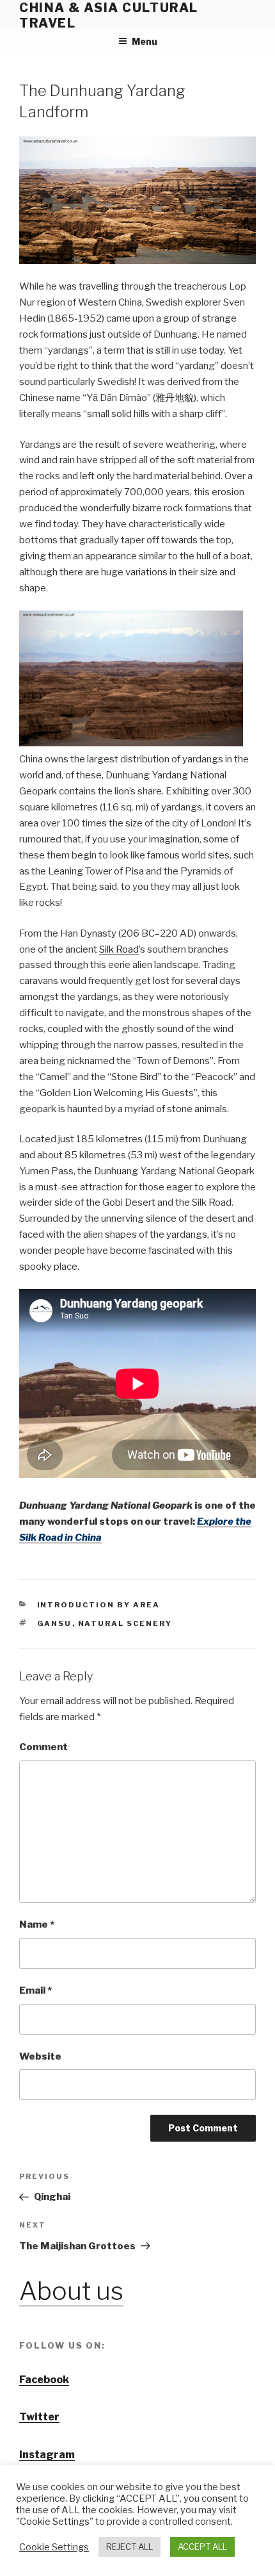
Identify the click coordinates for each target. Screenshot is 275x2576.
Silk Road (119, 949)
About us (71, 2291)
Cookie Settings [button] (54, 2547)
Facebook (44, 2380)
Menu (145, 41)
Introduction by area (99, 1605)
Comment (43, 1747)
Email (35, 1990)
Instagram (47, 2455)
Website (40, 2056)
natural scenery (125, 1623)
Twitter (39, 2417)
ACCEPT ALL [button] (202, 2547)
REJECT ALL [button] (130, 2547)
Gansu (55, 1623)
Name (37, 1924)
